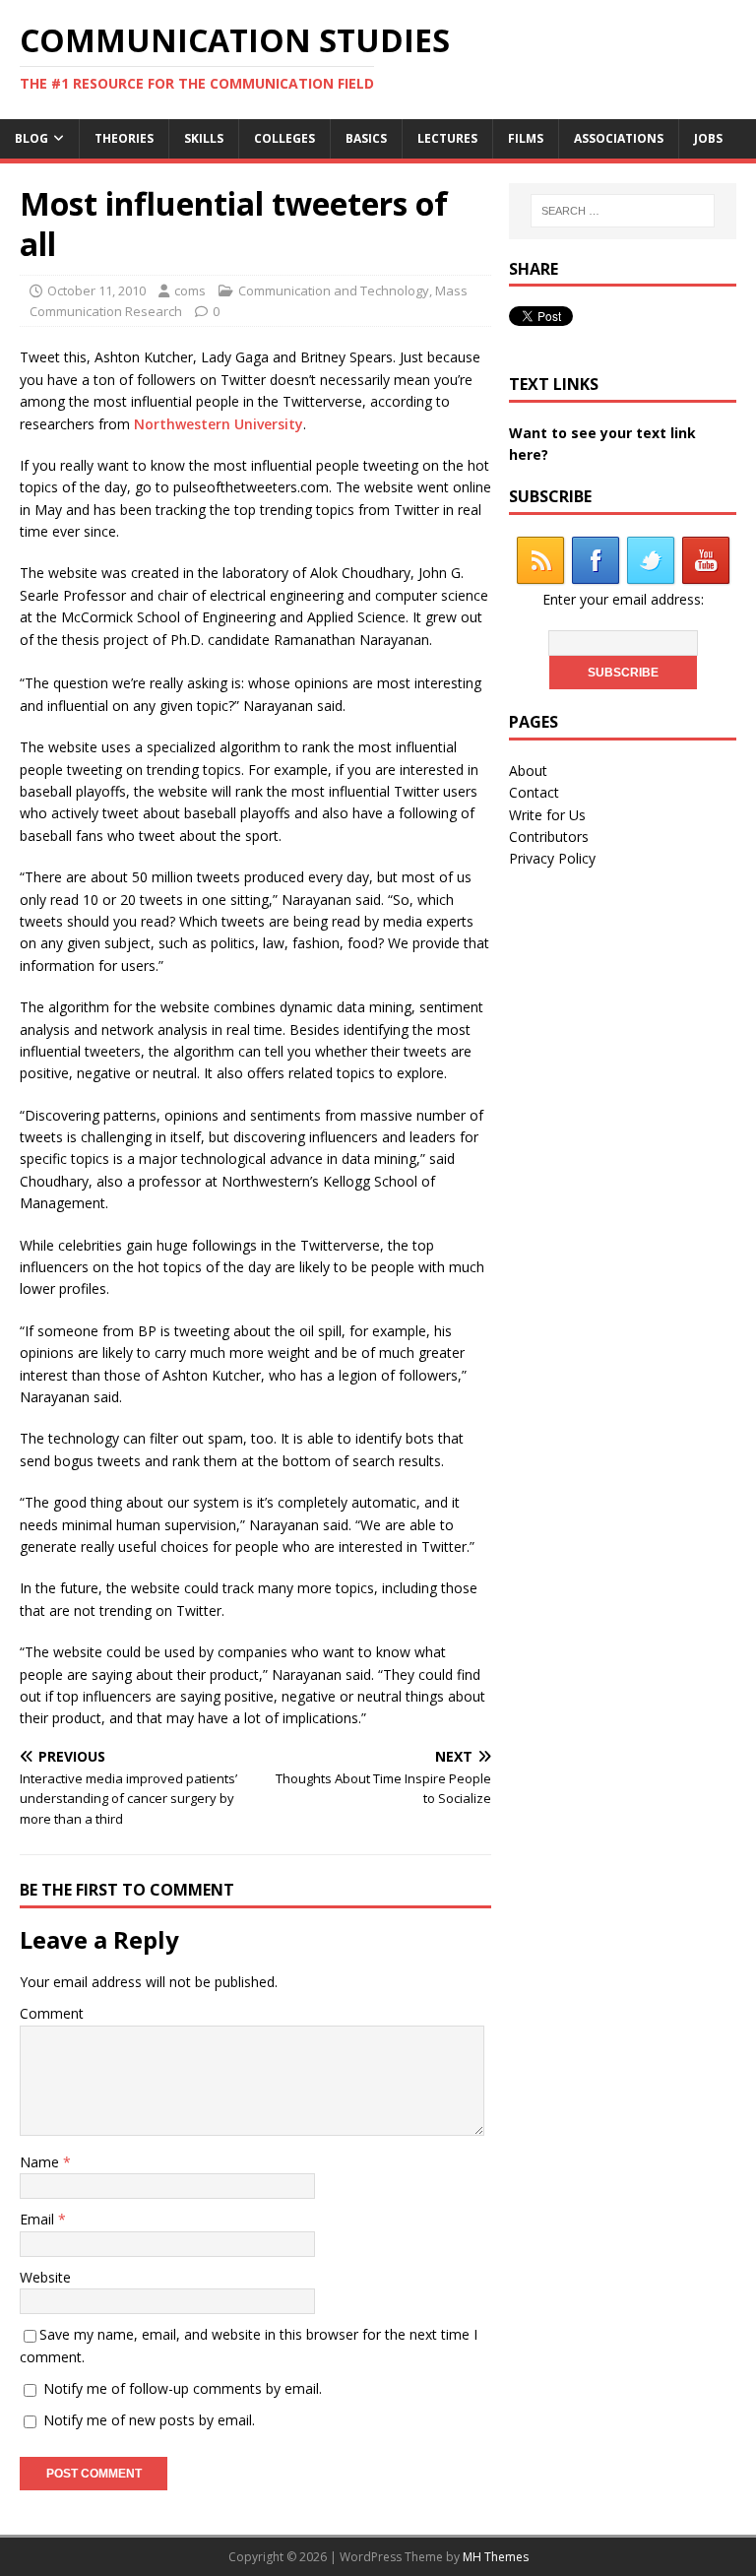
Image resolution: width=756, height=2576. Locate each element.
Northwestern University (219, 424)
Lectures (447, 138)
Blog (31, 138)
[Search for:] (623, 211)
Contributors (549, 837)
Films (526, 138)
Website (45, 2277)
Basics (366, 138)
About (528, 771)
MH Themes (496, 2557)
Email (39, 2219)
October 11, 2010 (96, 290)
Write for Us (547, 815)
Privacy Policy (552, 858)
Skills (204, 138)
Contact (534, 792)
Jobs (708, 138)
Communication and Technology (334, 290)
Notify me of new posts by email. (149, 2420)
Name (41, 2162)
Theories (124, 138)
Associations (619, 138)
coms (190, 290)
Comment (52, 2013)
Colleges (284, 138)
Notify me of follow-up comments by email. (183, 2388)
